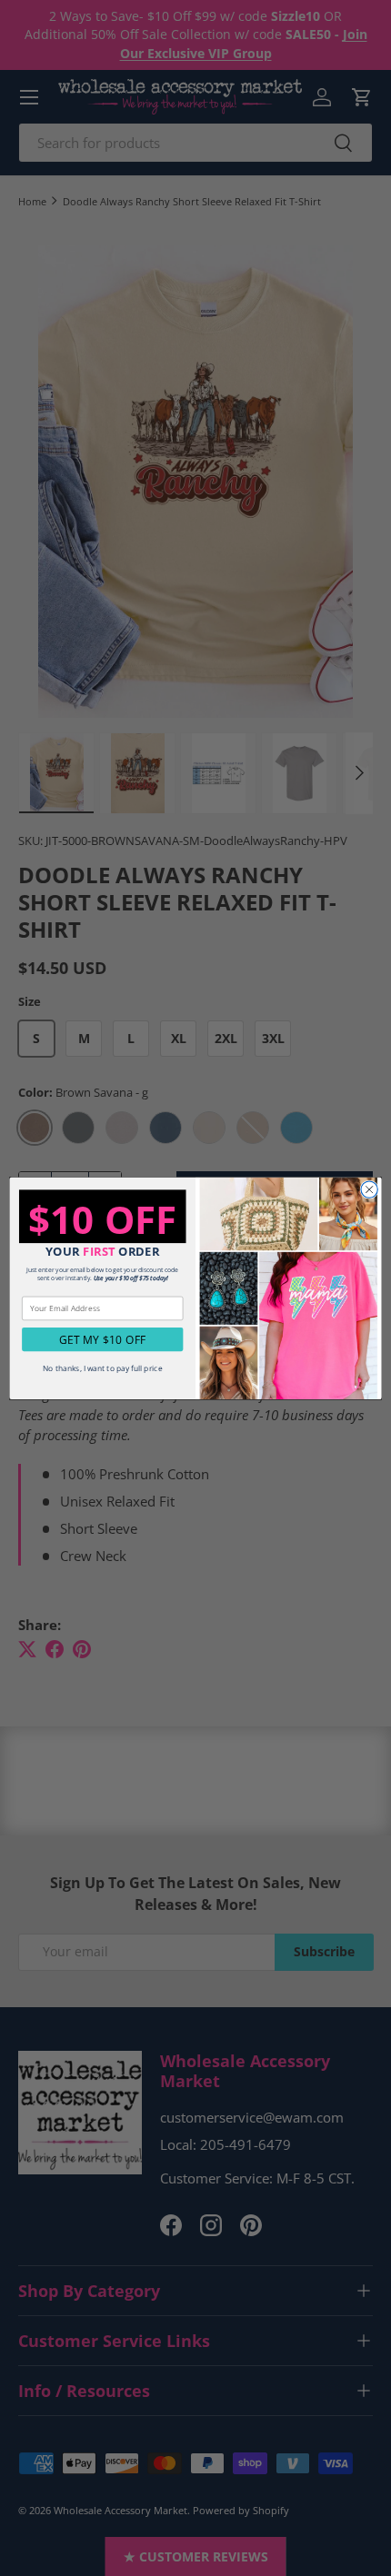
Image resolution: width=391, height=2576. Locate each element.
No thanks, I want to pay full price (102, 1368)
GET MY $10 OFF (102, 1339)
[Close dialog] (369, 1189)
